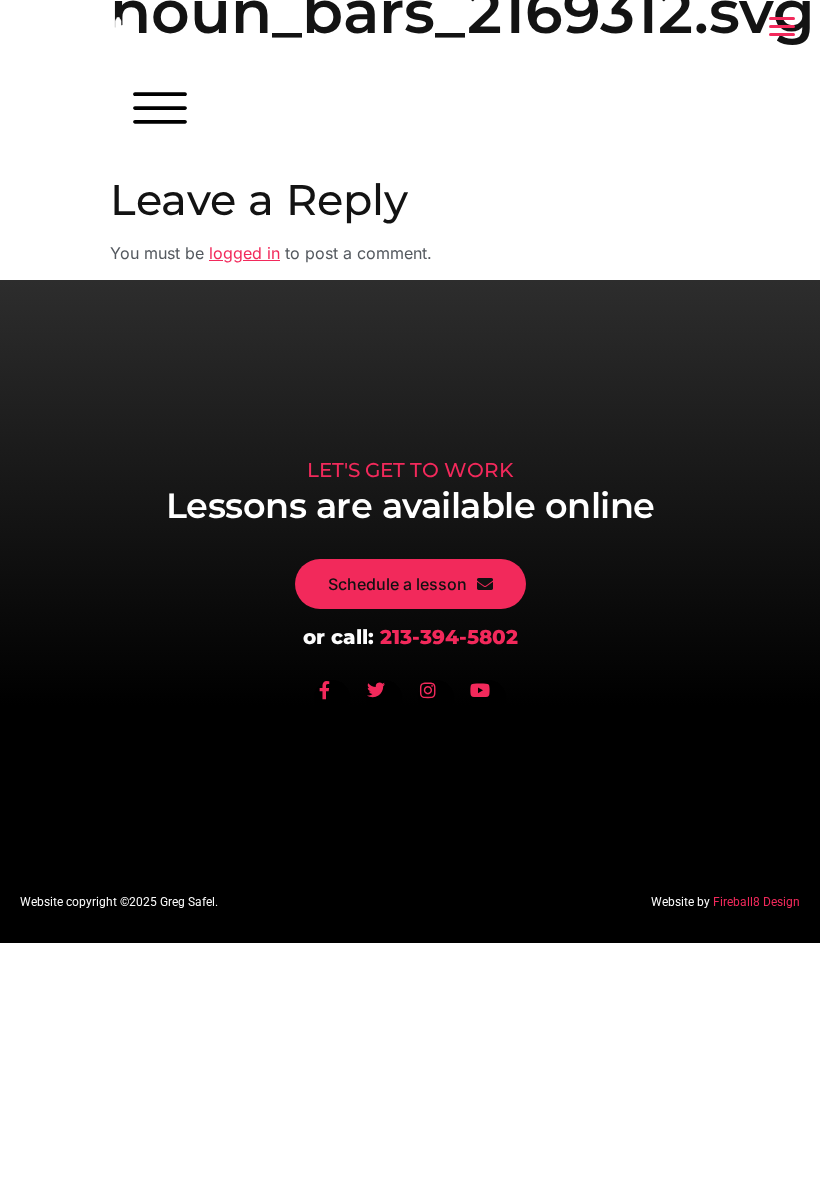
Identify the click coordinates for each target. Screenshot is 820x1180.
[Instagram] (436, 698)
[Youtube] (488, 698)
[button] (781, 26)
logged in (244, 253)
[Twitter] (384, 698)
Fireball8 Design (756, 902)
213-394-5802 (449, 637)
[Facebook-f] (332, 698)
